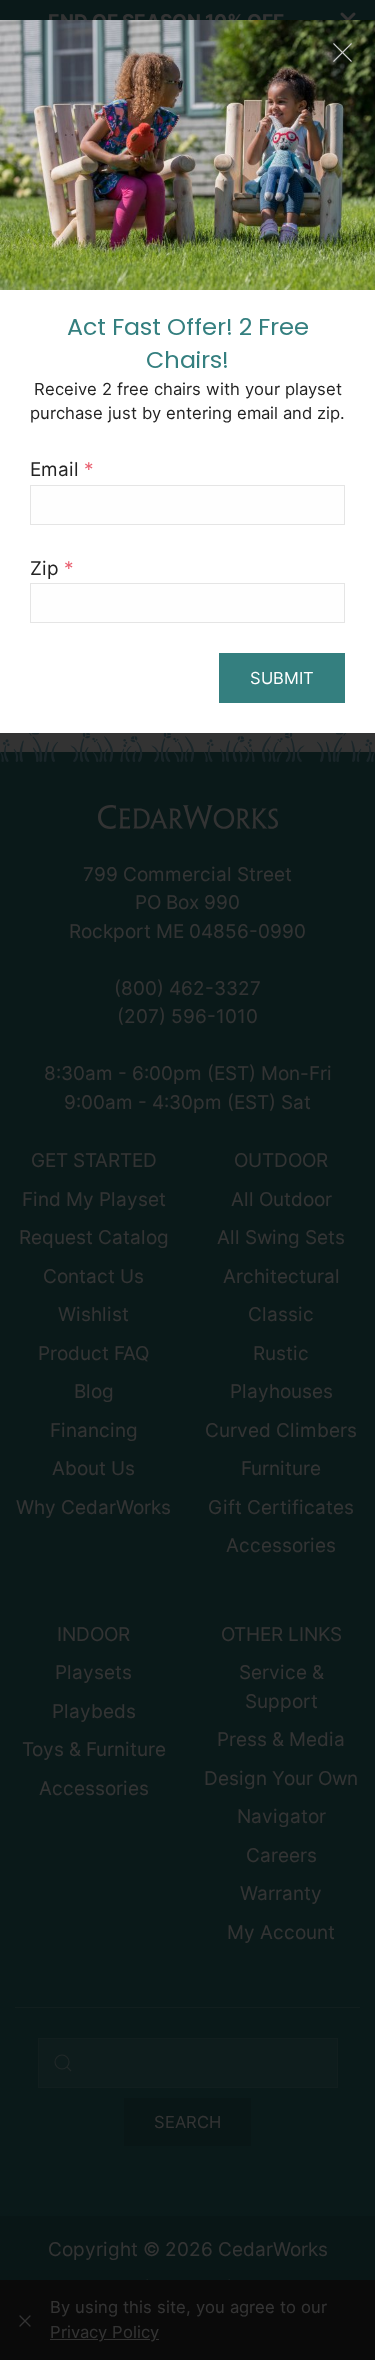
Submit (282, 678)
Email (62, 469)
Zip (52, 568)
